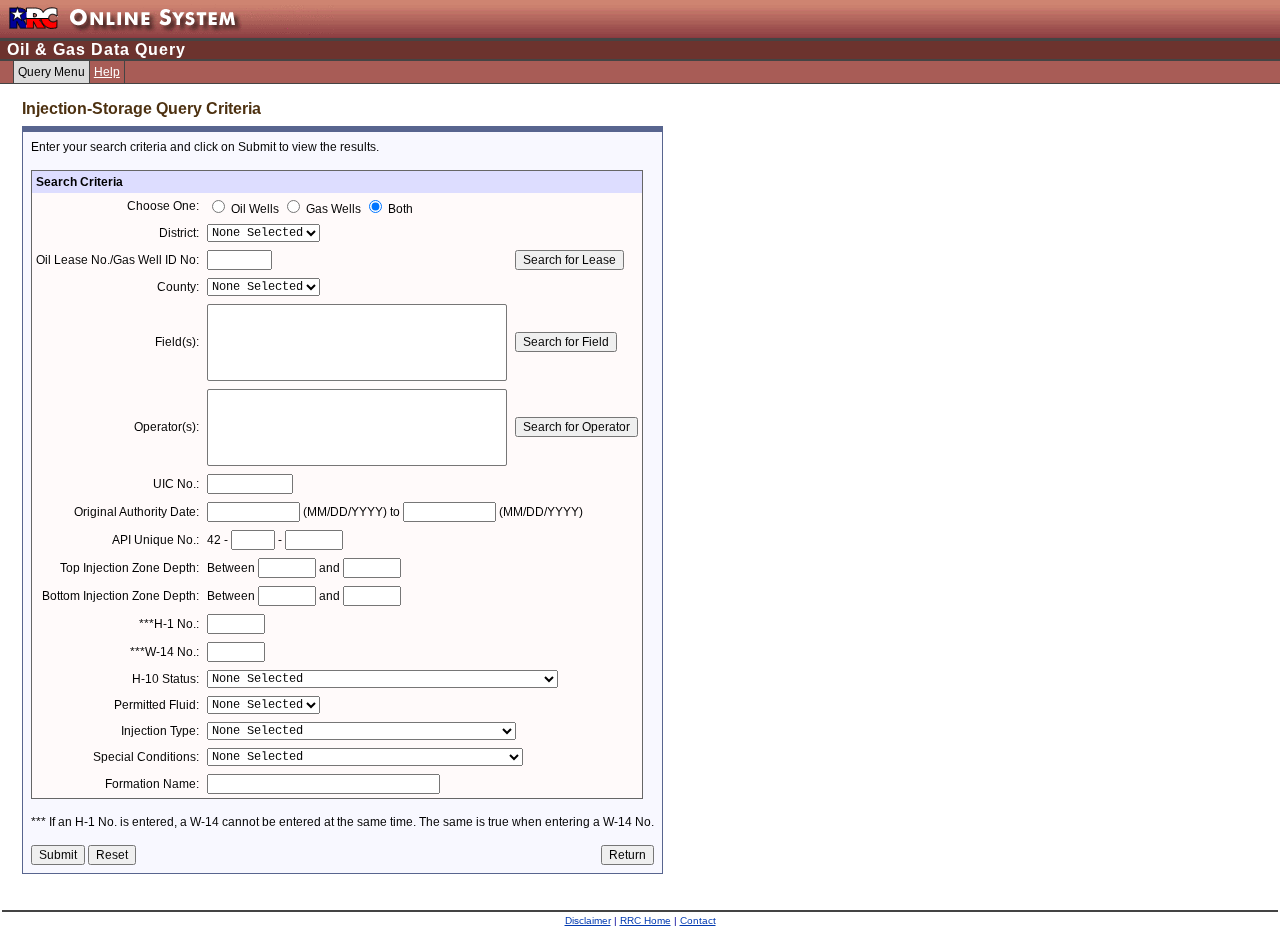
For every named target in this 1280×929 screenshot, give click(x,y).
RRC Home (645, 920)
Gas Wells (333, 209)
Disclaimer (588, 920)
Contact (698, 920)
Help (107, 72)
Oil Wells (255, 209)
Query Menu (51, 72)
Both (399, 209)
